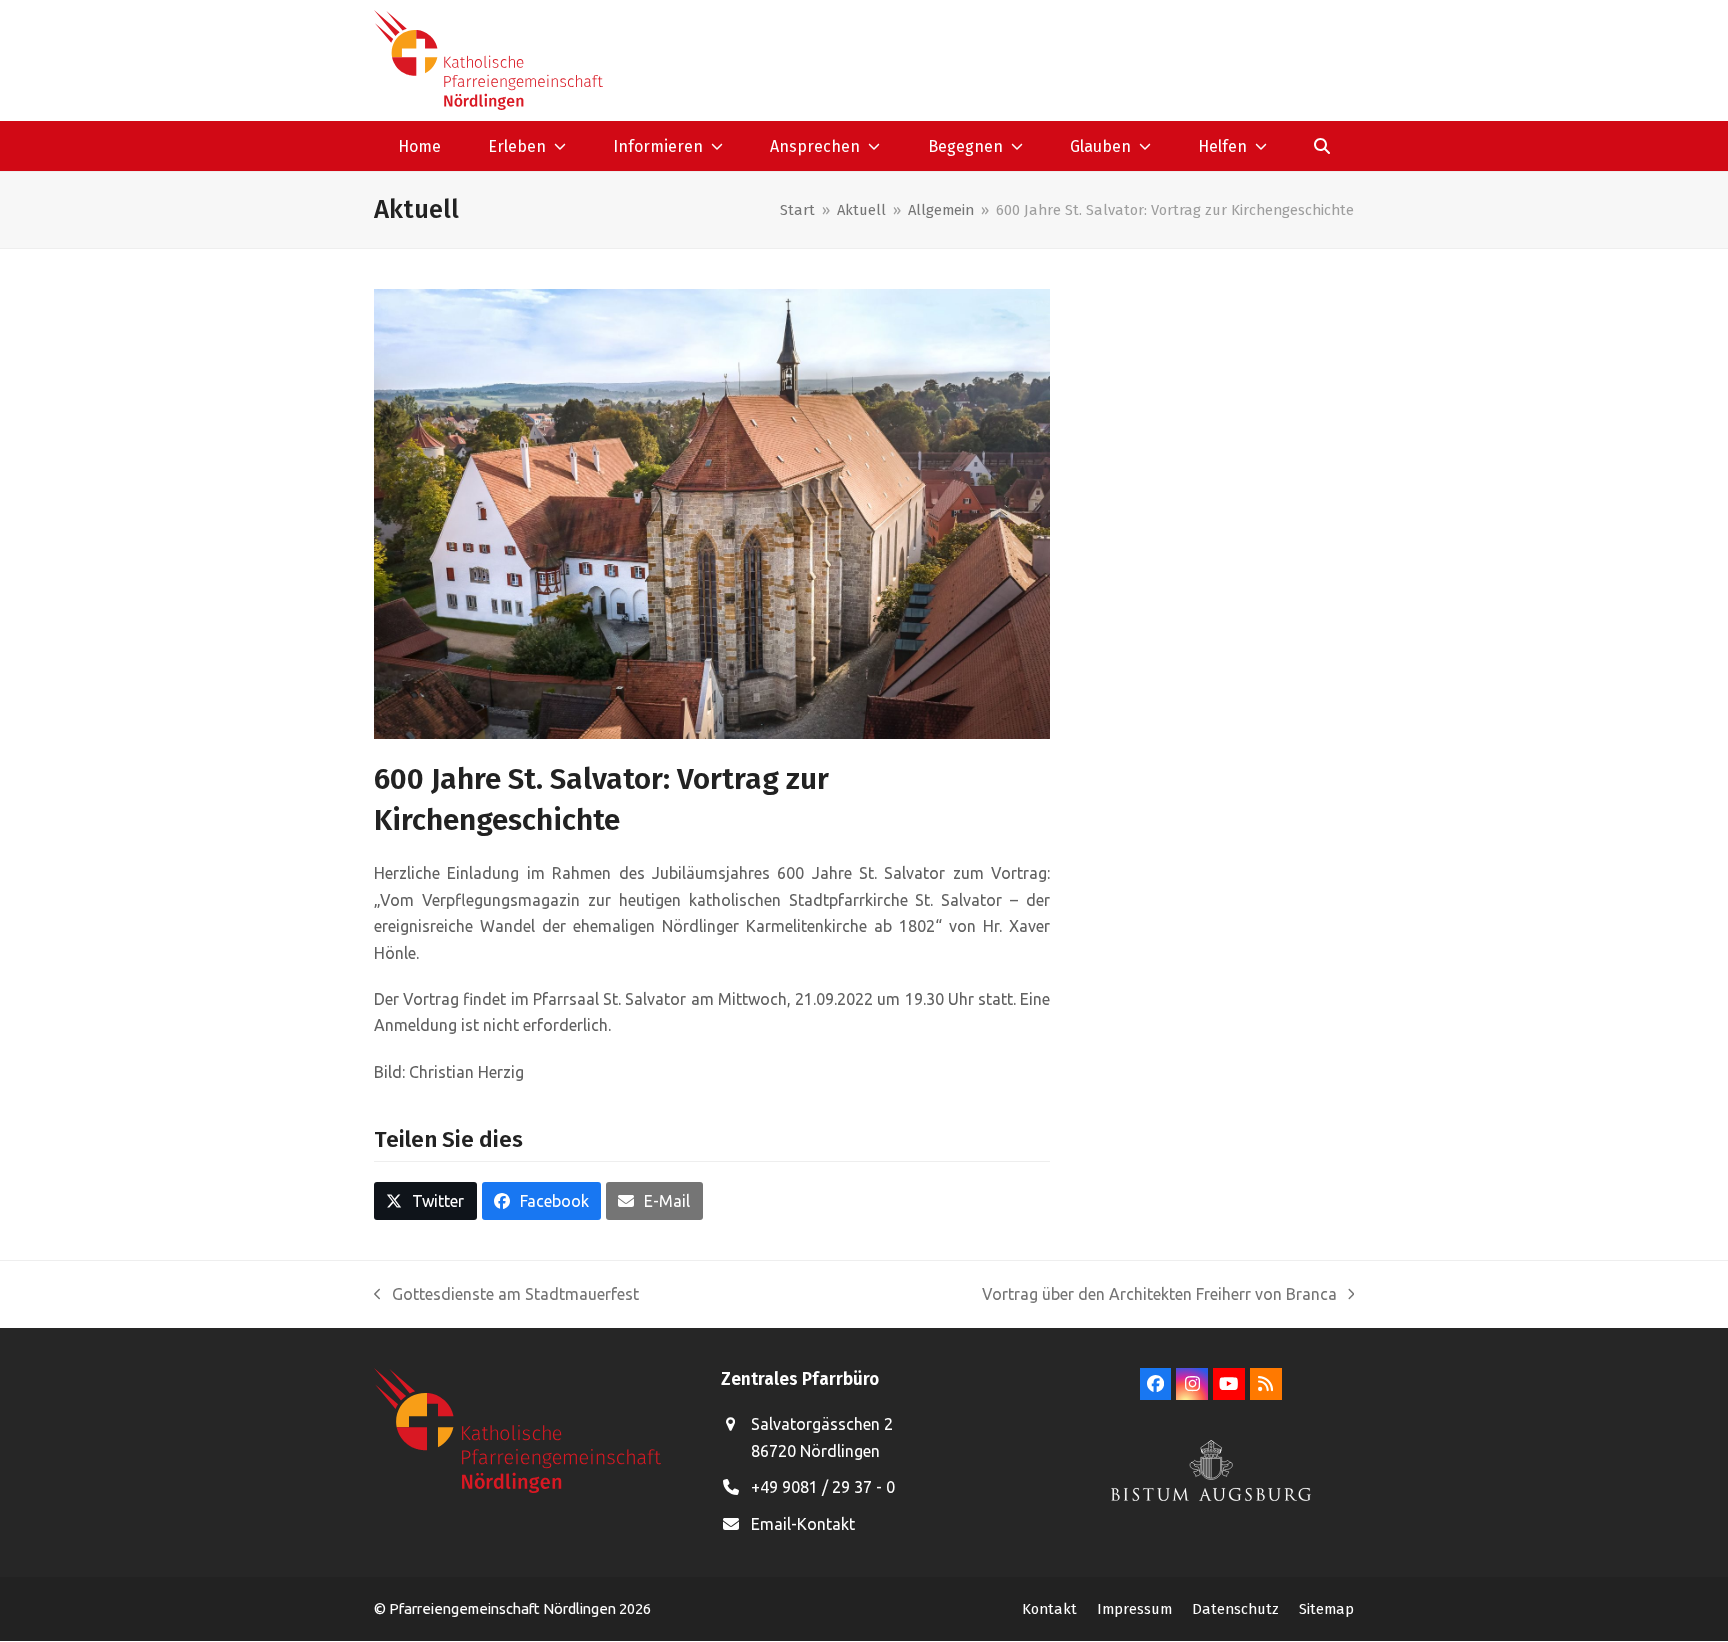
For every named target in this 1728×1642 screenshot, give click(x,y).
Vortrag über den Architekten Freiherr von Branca (1159, 1296)
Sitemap (1326, 1609)
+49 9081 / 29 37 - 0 (823, 1487)
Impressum (1134, 1609)
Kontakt (1049, 1609)
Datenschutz (1235, 1609)
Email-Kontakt (803, 1524)
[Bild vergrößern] (712, 512)
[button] (1322, 146)
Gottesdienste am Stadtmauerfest (506, 1296)
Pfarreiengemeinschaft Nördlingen (504, 1608)
